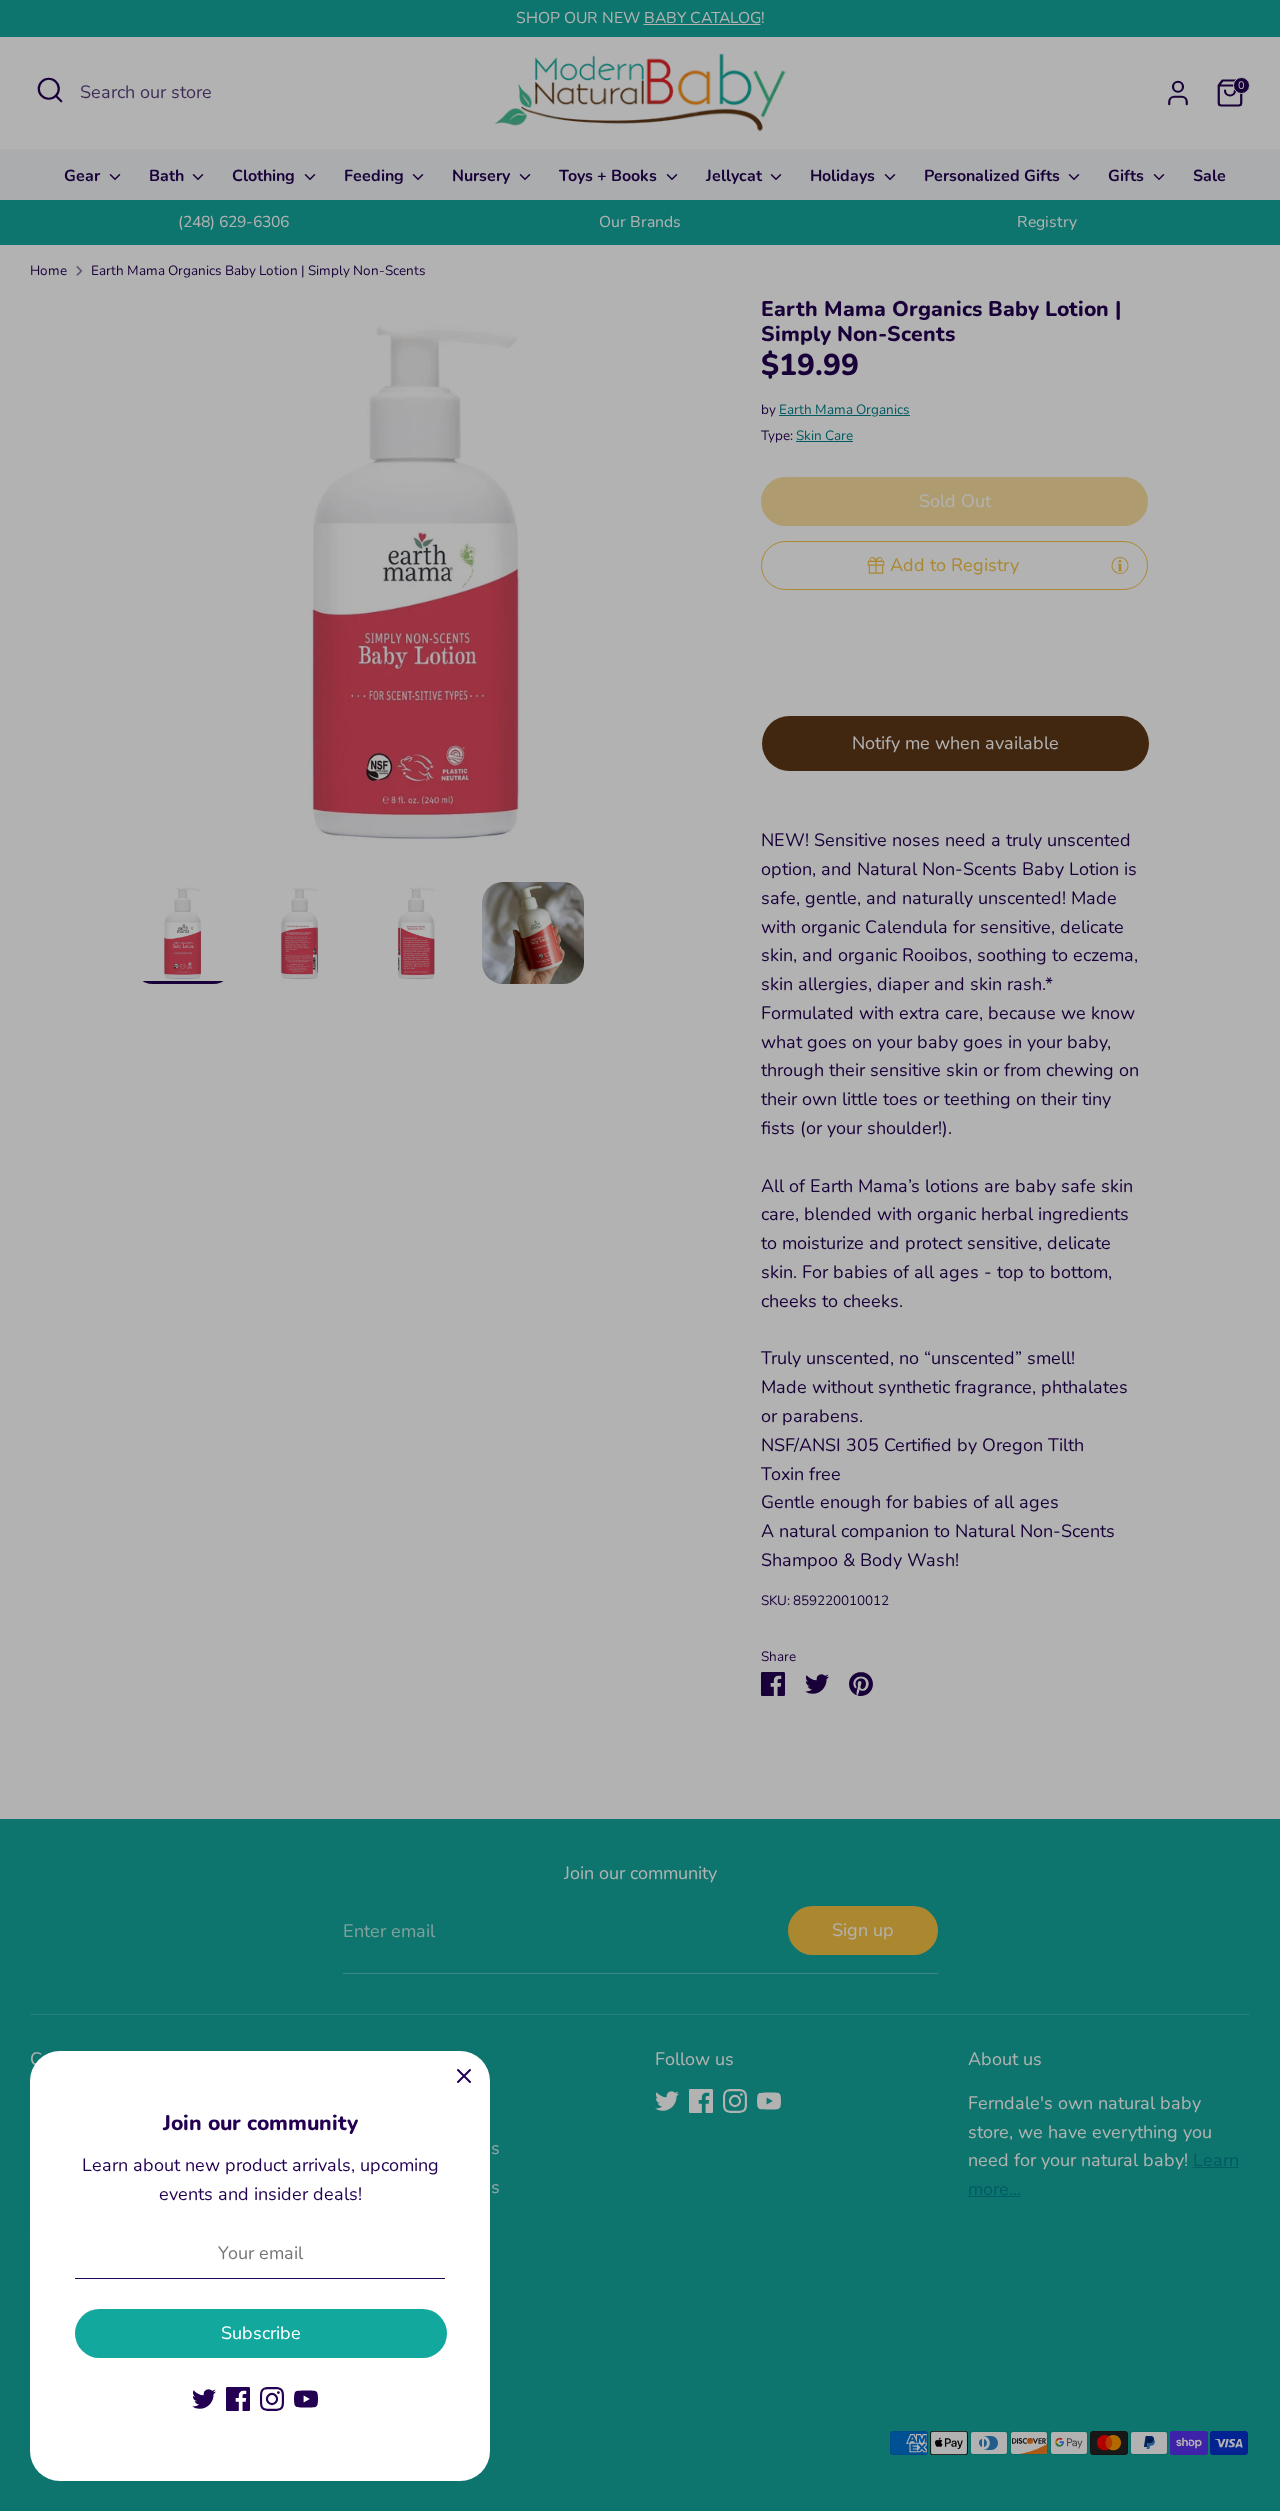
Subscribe (261, 2333)
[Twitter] (204, 2399)
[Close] (464, 2077)
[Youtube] (306, 2399)
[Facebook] (238, 2399)
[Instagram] (272, 2399)
